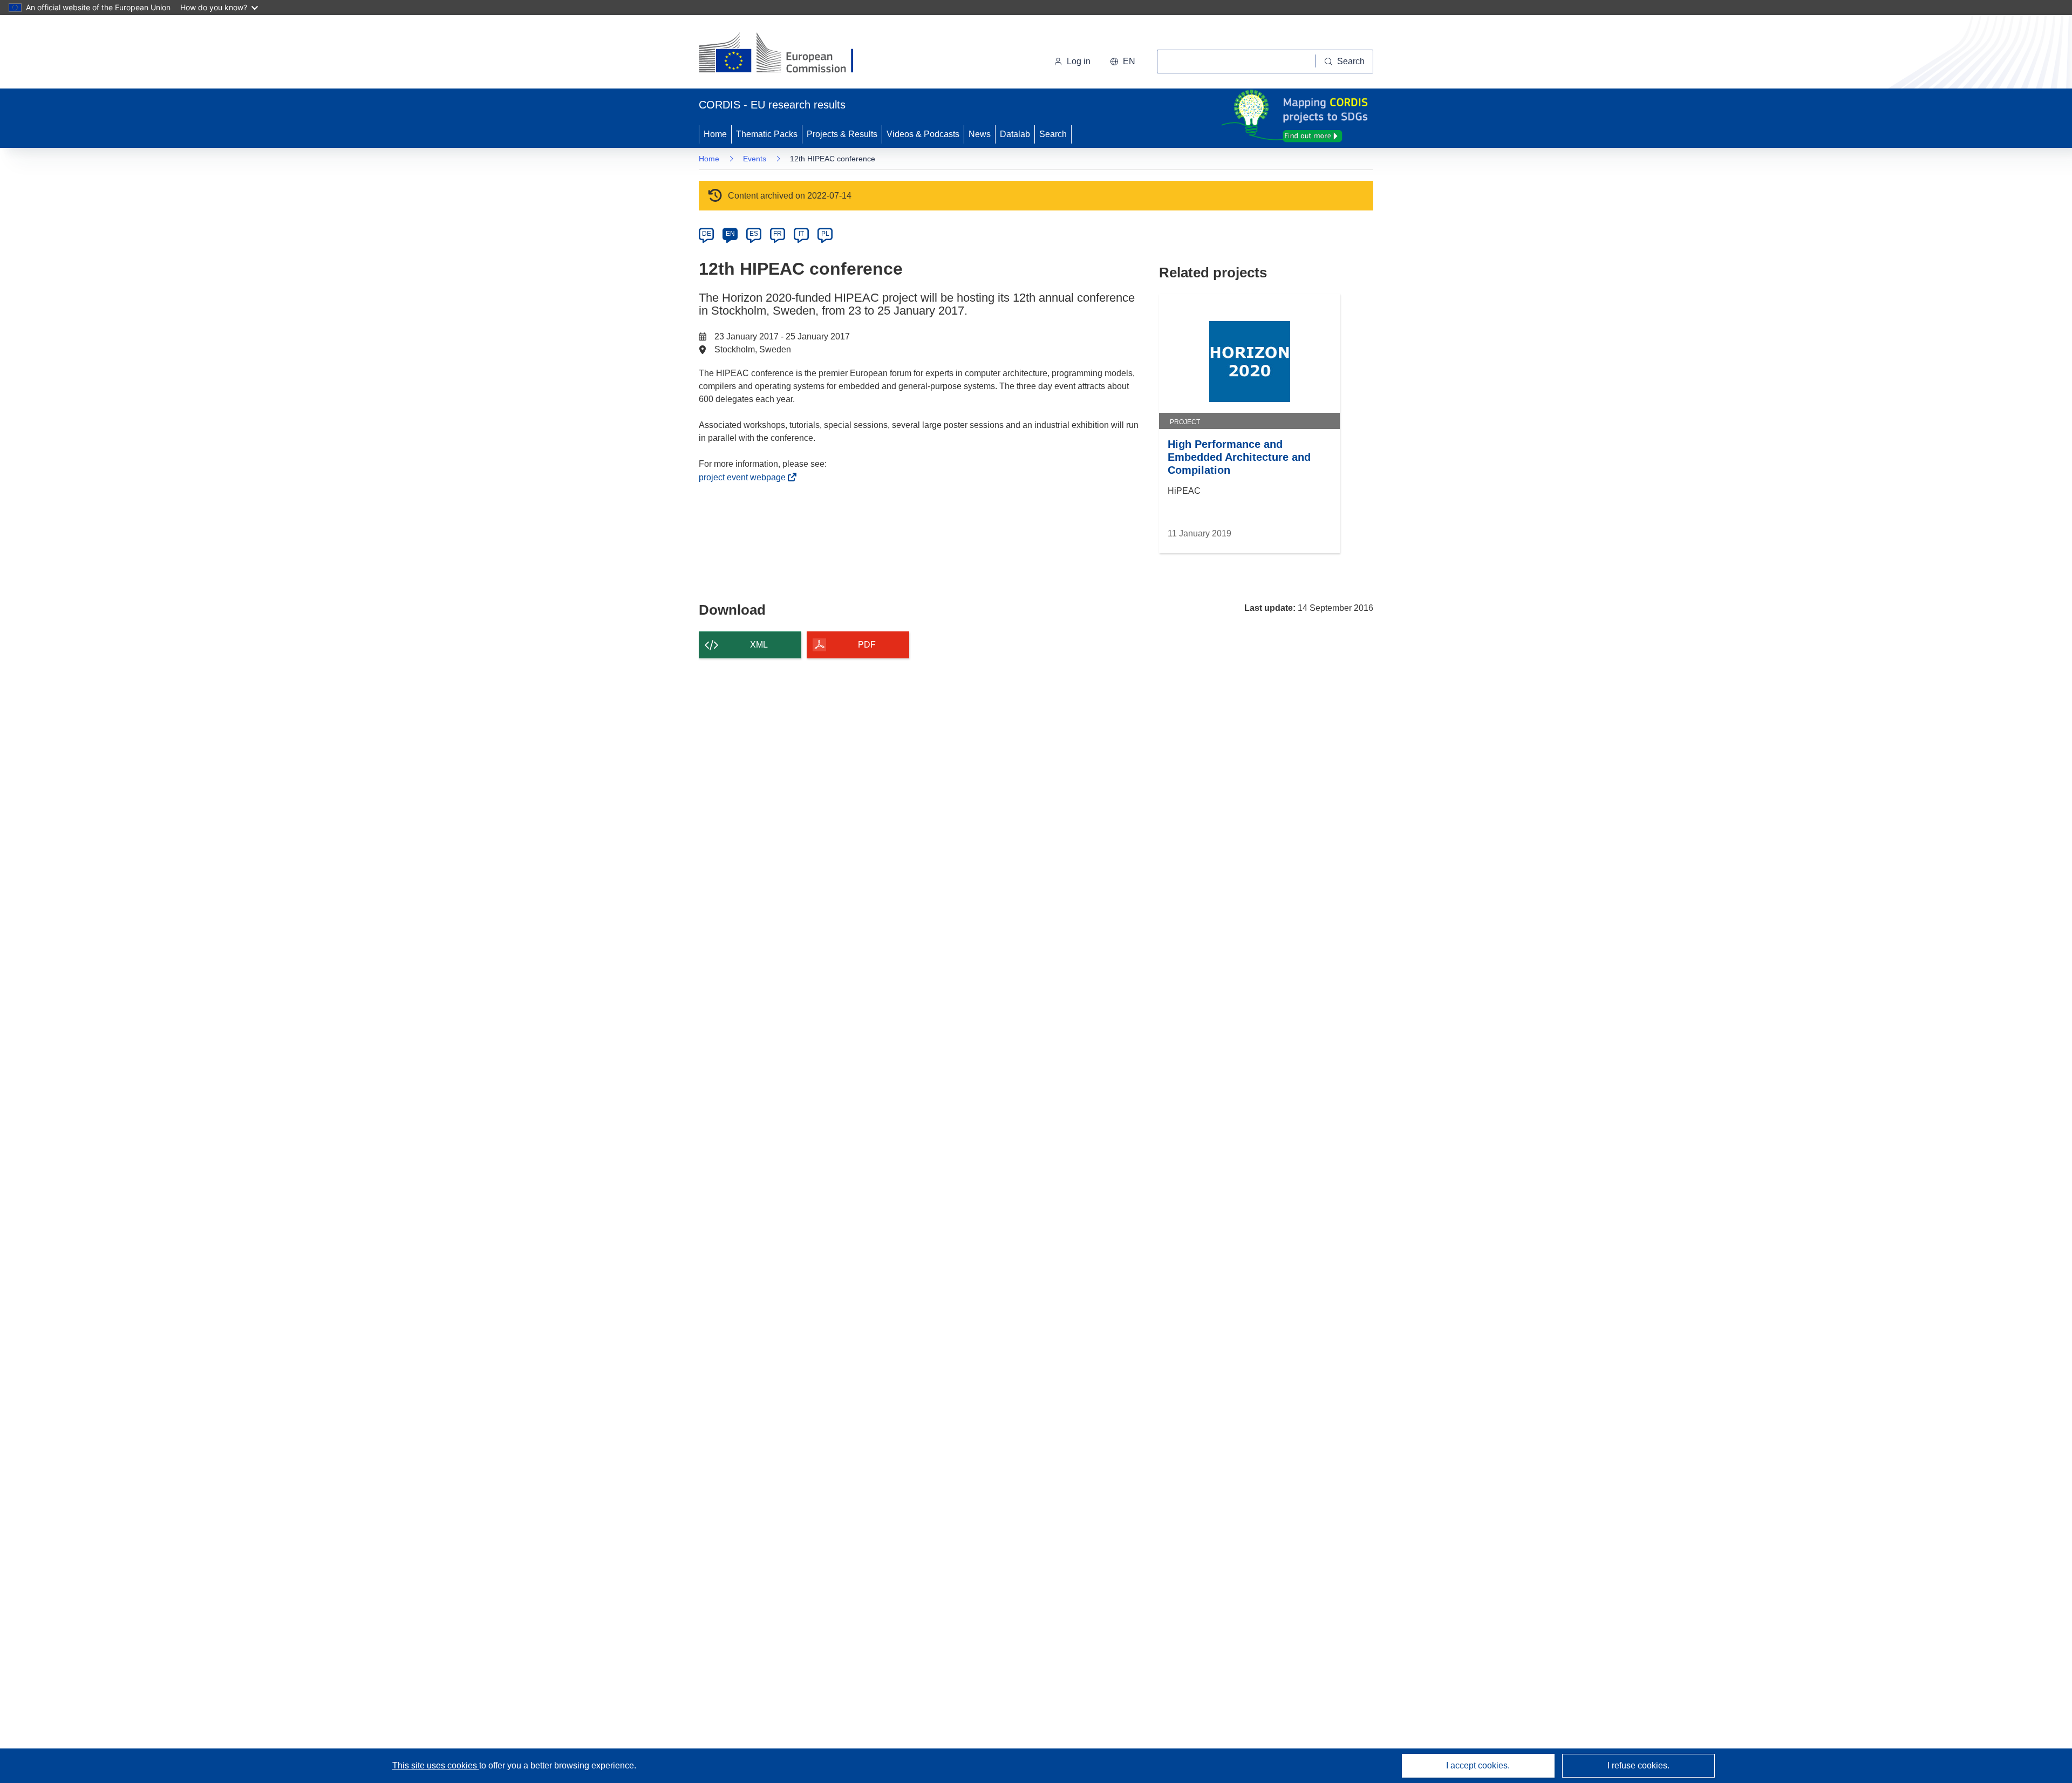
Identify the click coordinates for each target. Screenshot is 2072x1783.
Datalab (1015, 134)
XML (759, 645)
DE (707, 234)
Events (755, 159)
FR (778, 234)
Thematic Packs (767, 134)
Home (715, 134)
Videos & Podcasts (923, 134)
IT (801, 234)
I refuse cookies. (1638, 1765)
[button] (1123, 62)
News (980, 134)
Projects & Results (842, 134)
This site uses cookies (436, 1765)
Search (1053, 134)
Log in (1079, 61)
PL (825, 234)
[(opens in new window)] (786, 54)
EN (730, 234)
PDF (867, 645)
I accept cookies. (1478, 1765)
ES (754, 234)
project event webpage (745, 477)
